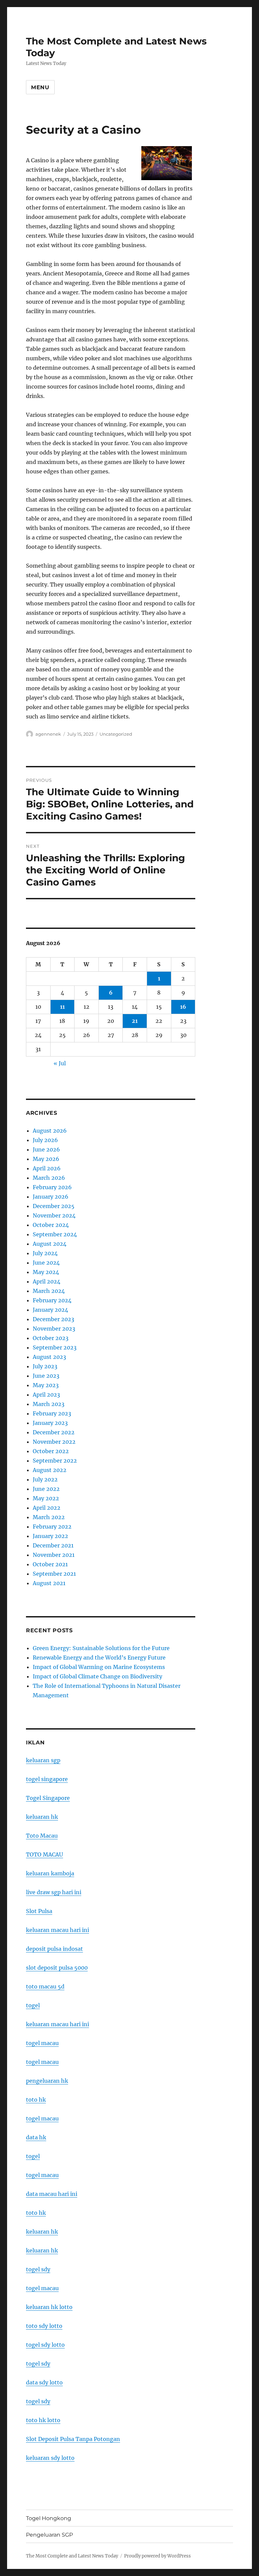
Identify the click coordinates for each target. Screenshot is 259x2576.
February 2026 (52, 1187)
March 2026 (49, 1178)
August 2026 (50, 1131)
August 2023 (49, 1357)
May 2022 (46, 1498)
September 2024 (55, 1234)
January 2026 (51, 1197)
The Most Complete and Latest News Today (72, 2556)
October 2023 (51, 1338)
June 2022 (46, 1489)
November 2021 (54, 1555)
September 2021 (54, 1574)
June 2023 (46, 1376)
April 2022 (47, 1508)
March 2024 (49, 1291)
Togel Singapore (48, 1798)
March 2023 (49, 1404)
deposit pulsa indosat (54, 1949)
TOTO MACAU (45, 1854)
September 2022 (55, 1461)
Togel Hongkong (49, 2518)
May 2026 (46, 1159)
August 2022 (50, 1470)
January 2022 (50, 1536)
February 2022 (52, 1527)
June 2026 (46, 1149)
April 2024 (47, 1281)
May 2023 (46, 1385)
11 (62, 1007)
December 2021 (53, 1545)
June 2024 (46, 1263)
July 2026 (45, 1140)
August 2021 (49, 1583)
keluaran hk (42, 1817)
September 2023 (55, 1347)
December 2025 (54, 1206)
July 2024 (45, 1253)
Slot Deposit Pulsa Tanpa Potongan (73, 2439)
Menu (40, 87)
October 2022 (51, 1451)
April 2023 (46, 1395)
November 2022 (54, 1442)
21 (135, 1021)
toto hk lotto (43, 2420)
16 (183, 1007)
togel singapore (47, 1779)
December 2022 (54, 1432)
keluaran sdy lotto (50, 2458)
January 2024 (50, 1310)
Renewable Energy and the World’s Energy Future (99, 1658)
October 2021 (50, 1564)
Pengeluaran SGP (49, 2535)
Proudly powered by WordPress (157, 2556)
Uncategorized (116, 734)
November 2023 (54, 1329)
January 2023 (50, 1423)
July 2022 (45, 1479)
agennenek (48, 734)
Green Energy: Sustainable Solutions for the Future (101, 1648)
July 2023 (45, 1366)
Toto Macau (42, 1836)
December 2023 (53, 1319)
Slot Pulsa (39, 1911)
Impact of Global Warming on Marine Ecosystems (99, 1667)
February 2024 (52, 1300)
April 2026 (47, 1168)
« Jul (60, 1063)
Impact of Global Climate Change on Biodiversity (97, 1676)
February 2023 (52, 1413)
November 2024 (54, 1215)
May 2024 (46, 1272)
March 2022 (49, 1517)
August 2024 (50, 1244)
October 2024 (51, 1225)
